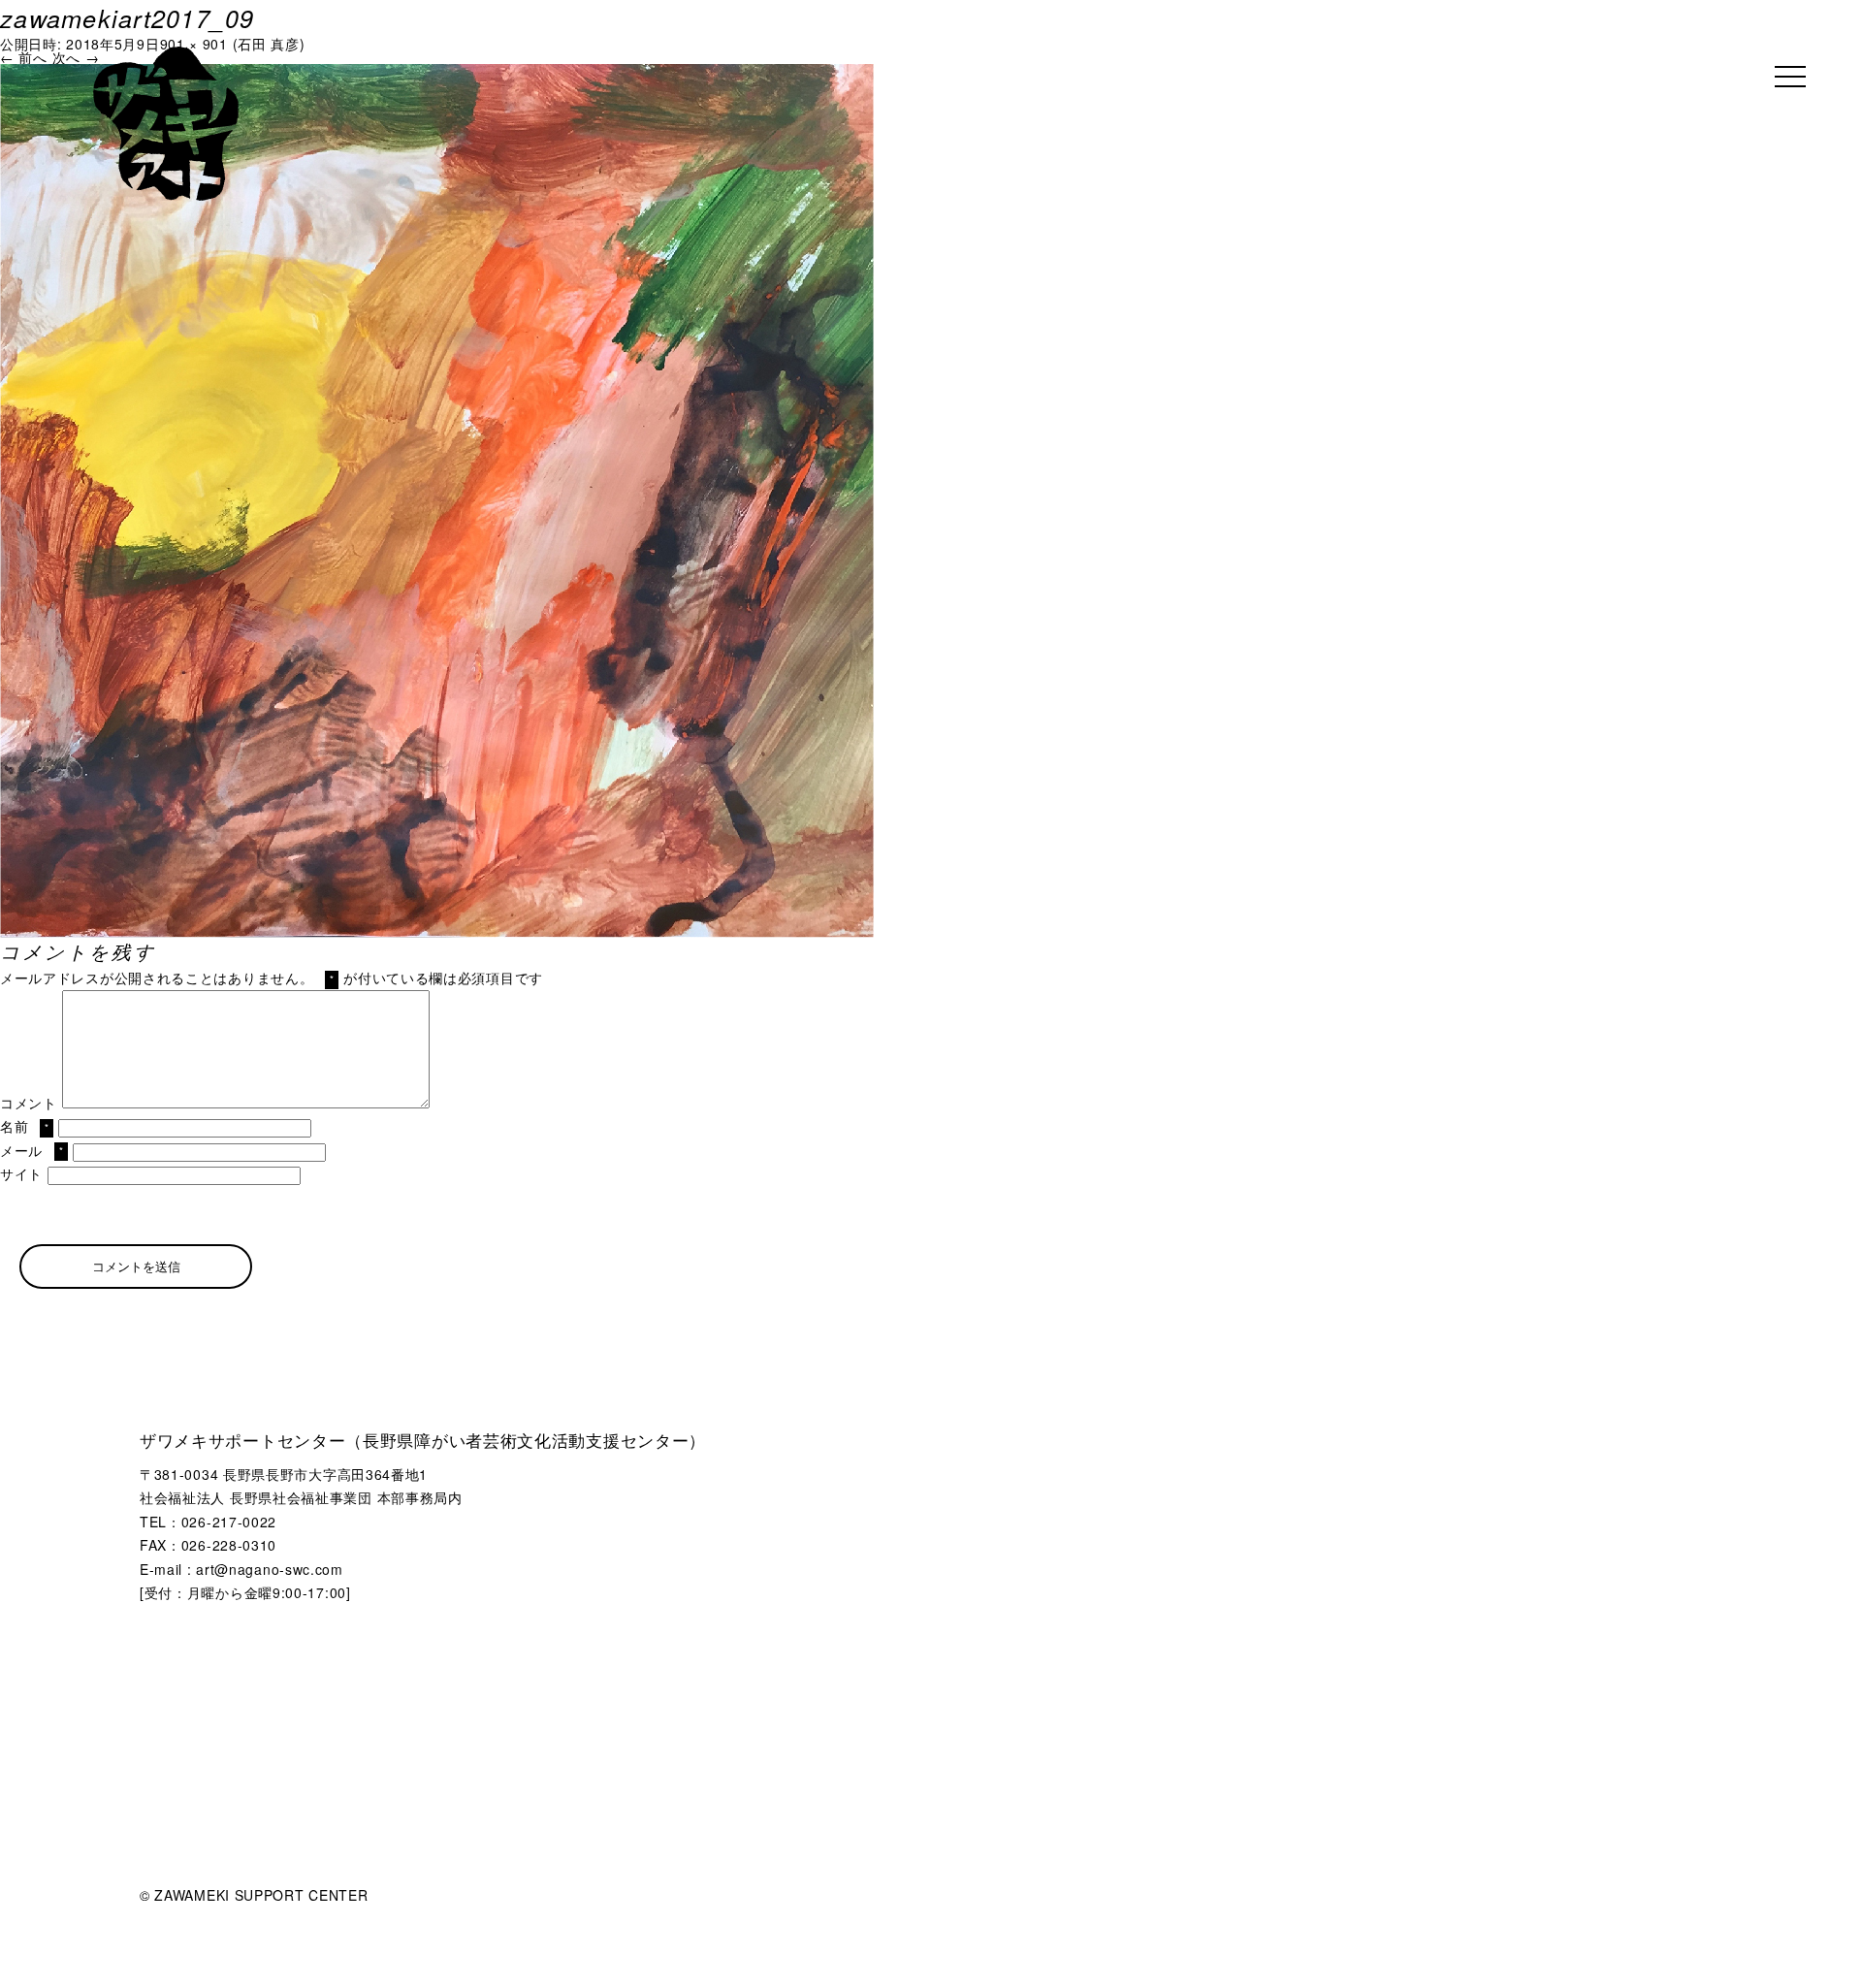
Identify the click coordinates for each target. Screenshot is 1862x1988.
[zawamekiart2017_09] (437, 71)
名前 (25, 1126)
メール (32, 1150)
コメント (29, 1103)
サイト (21, 1173)
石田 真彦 (269, 44)
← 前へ (24, 57)
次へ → (76, 57)
